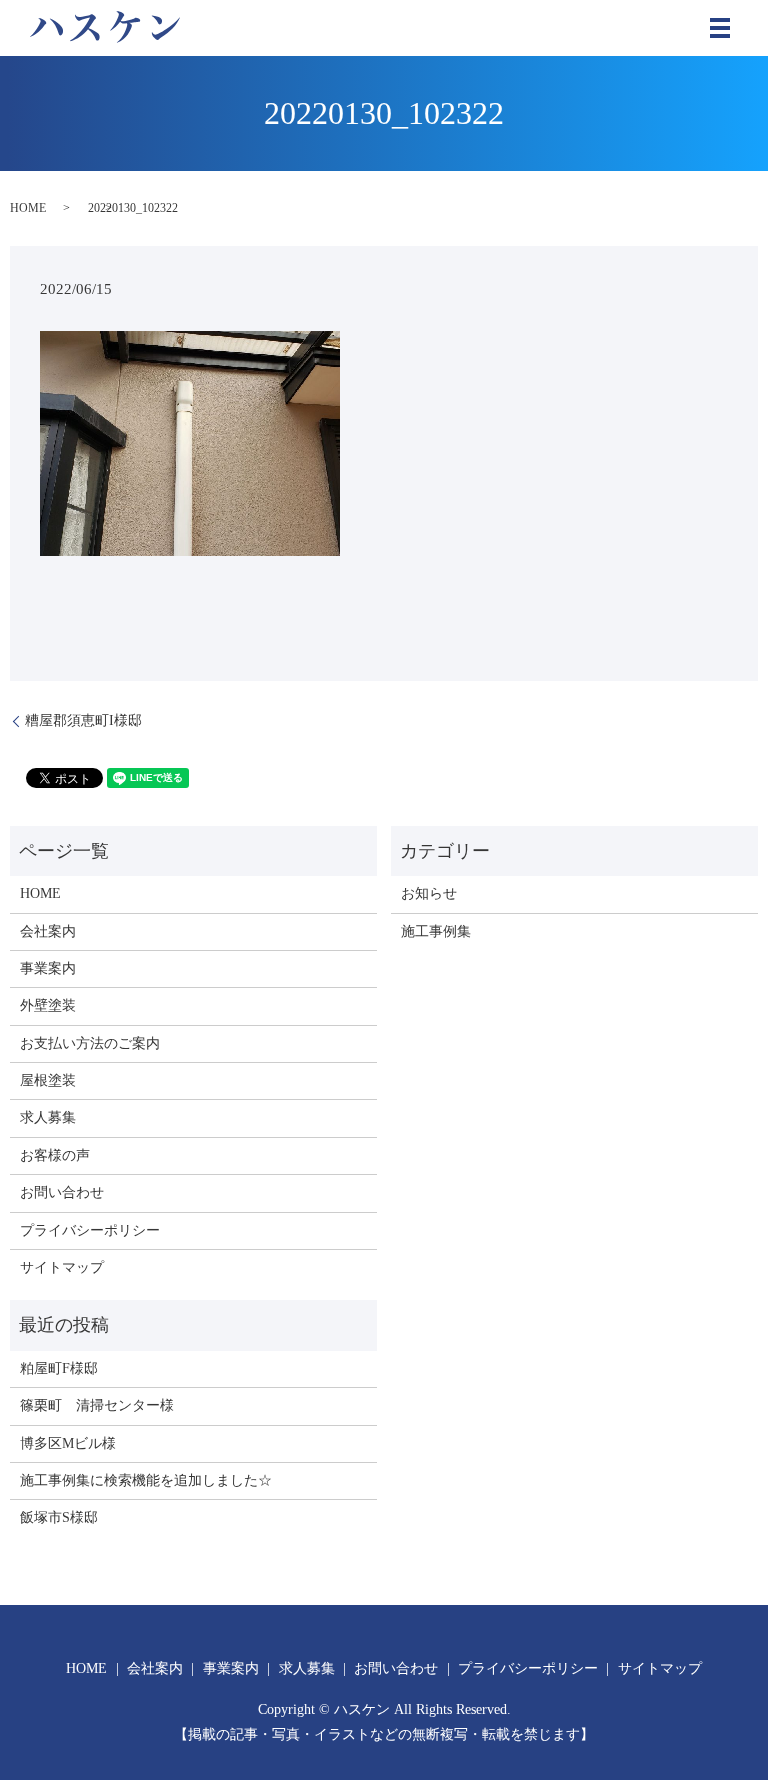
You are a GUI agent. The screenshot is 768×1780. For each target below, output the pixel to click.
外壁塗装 (48, 1005)
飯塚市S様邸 (59, 1517)
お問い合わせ (62, 1192)
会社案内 (48, 931)
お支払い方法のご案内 (90, 1043)
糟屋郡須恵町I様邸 (83, 720)
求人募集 (48, 1117)
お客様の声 (55, 1155)
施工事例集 (436, 931)
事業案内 (48, 968)
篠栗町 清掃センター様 (97, 1405)
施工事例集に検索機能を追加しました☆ (146, 1480)
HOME (28, 208)
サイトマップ (62, 1267)
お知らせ (429, 893)
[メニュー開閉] (720, 28)
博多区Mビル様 (68, 1443)
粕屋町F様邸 (59, 1368)
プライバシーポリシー (90, 1230)
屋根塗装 (48, 1080)
